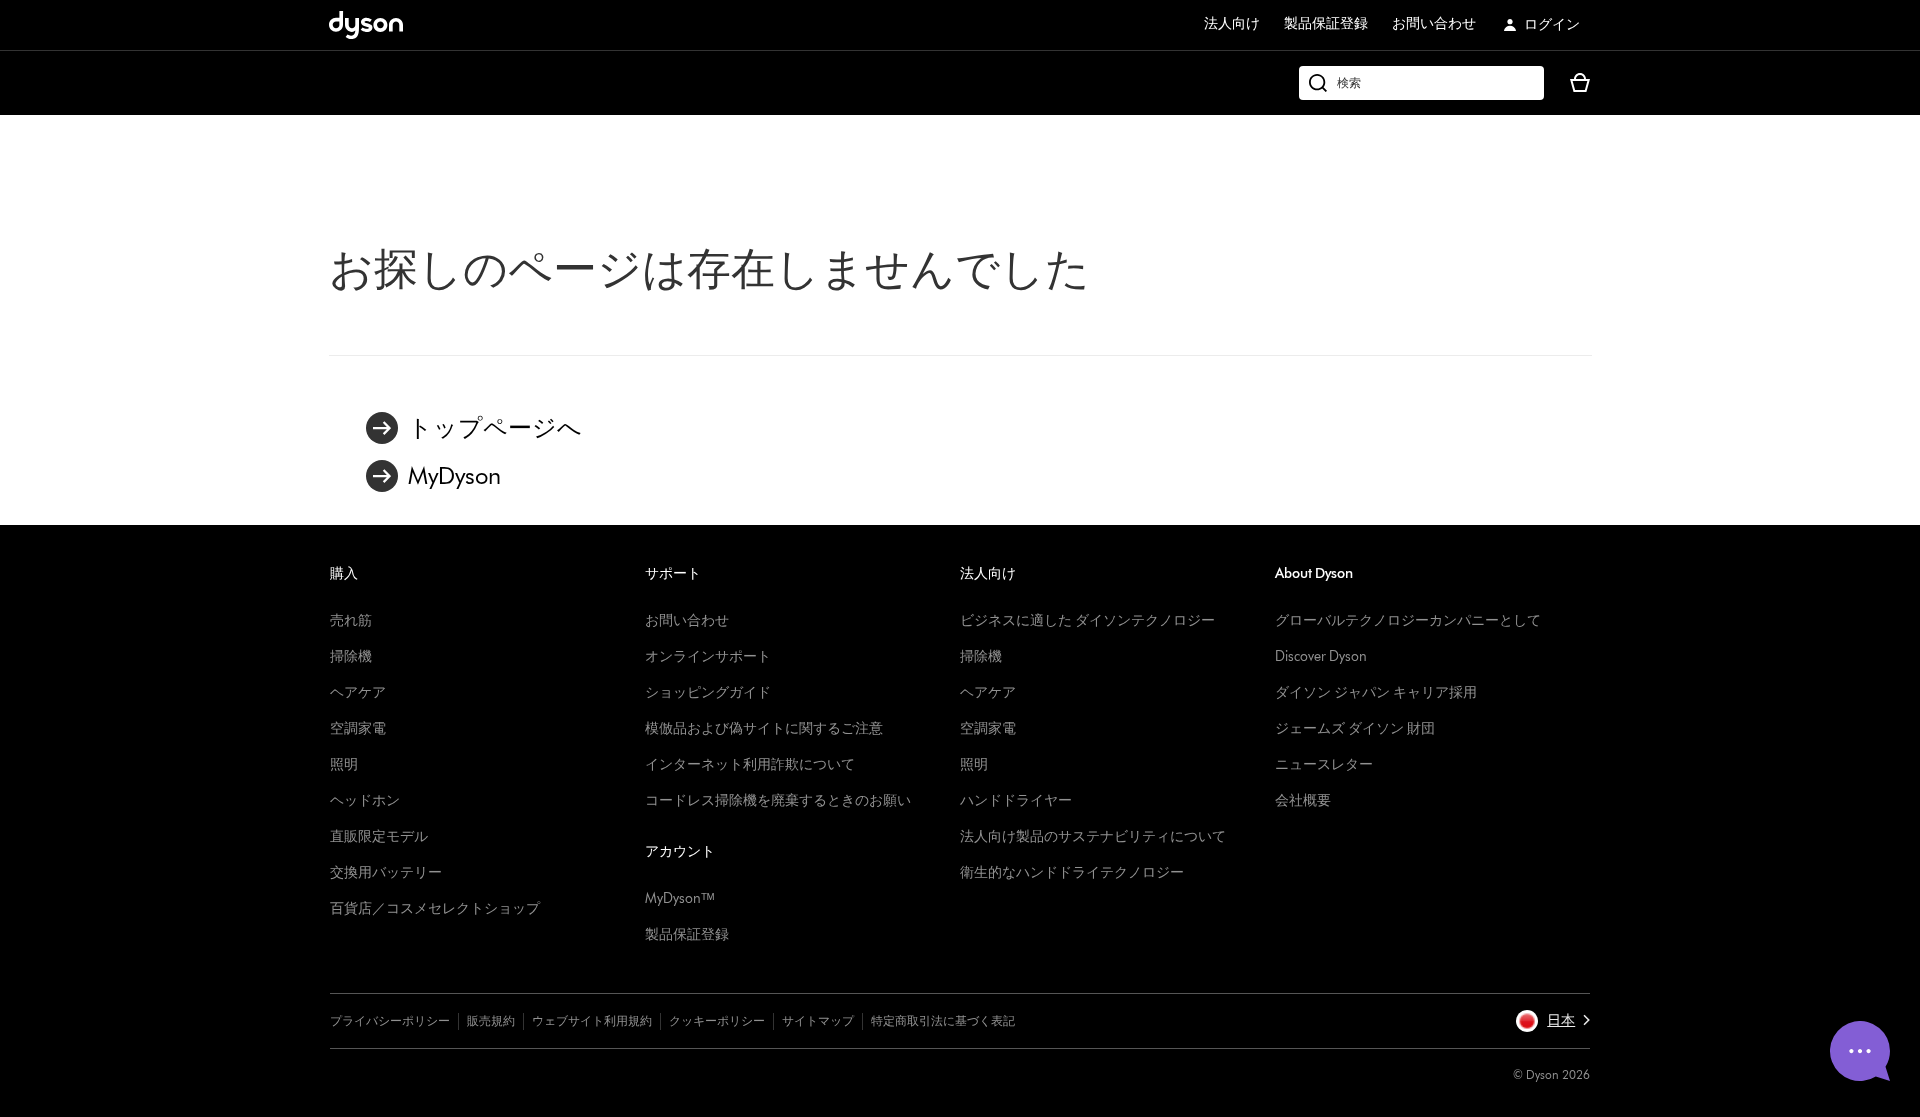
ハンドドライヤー (1016, 800)
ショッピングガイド (708, 692)
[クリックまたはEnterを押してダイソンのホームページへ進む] (366, 25)
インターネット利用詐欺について (750, 764)
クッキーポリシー (717, 1020)
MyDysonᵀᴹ (679, 898)
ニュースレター (1324, 764)
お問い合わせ (1434, 23)
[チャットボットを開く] (1860, 1051)
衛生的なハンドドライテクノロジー (1072, 872)
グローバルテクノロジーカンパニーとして (1408, 620)
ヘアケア (358, 692)
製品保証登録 (1326, 23)
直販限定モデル (379, 836)
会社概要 (1303, 800)
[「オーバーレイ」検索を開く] (1421, 83)
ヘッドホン (365, 800)
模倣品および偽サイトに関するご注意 (764, 728)
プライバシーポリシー (390, 1020)
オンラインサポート (708, 656)
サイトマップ (818, 1020)
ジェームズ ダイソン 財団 (1355, 728)
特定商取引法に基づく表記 (943, 1020)
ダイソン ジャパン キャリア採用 (1376, 692)
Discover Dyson (1321, 656)
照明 (344, 764)
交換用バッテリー (386, 872)
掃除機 (351, 656)
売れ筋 (351, 620)
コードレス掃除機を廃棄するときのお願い (778, 800)
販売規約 (491, 1020)
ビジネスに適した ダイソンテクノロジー (1087, 620)
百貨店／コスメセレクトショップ (435, 908)
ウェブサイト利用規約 (592, 1020)
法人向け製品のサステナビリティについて (1093, 836)
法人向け (1232, 23)
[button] (1552, 1021)
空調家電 (358, 728)
